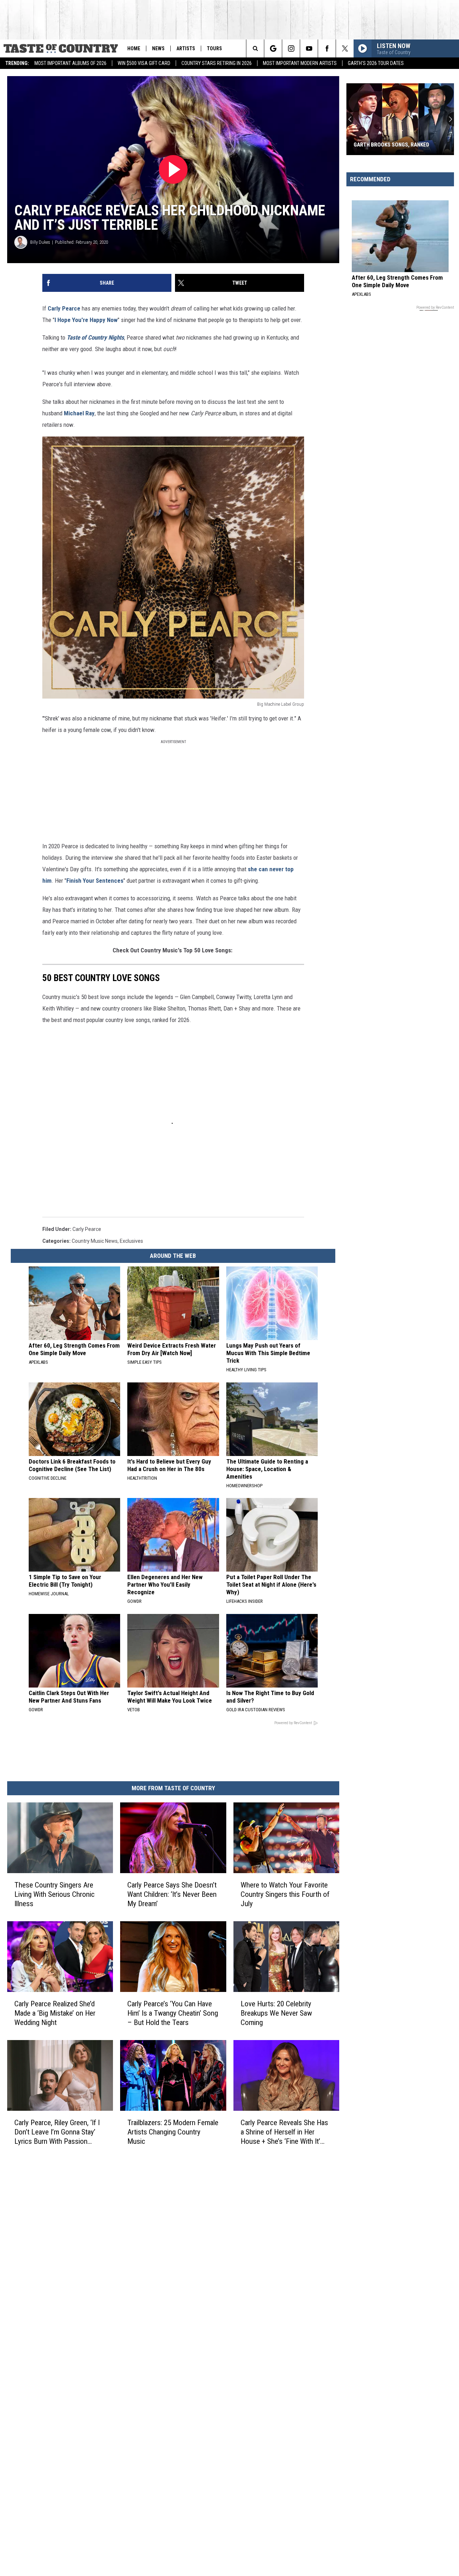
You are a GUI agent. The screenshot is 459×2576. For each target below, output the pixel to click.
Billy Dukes (40, 242)
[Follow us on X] (345, 48)
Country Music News (95, 1241)
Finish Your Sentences (95, 881)
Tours (214, 48)
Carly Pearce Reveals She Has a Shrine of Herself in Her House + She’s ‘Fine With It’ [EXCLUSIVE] (284, 2132)
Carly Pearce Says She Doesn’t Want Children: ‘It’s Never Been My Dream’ (172, 1894)
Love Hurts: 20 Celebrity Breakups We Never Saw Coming (276, 2013)
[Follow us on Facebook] (327, 48)
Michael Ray (79, 413)
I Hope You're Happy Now (86, 320)
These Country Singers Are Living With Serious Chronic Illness (55, 1894)
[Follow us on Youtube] (309, 48)
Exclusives (131, 1241)
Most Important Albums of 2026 (70, 63)
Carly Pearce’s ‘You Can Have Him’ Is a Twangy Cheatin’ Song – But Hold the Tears (173, 2013)
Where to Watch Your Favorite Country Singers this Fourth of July (285, 1894)
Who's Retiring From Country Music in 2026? (392, 141)
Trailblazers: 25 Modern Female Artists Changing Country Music (173, 2132)
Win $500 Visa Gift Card (144, 63)
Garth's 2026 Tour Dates (376, 63)
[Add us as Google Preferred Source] (273, 48)
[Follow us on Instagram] (291, 48)
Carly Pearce (64, 308)
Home (134, 48)
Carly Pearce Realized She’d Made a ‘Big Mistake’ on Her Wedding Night (55, 2013)
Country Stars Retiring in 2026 (217, 63)
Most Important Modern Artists (300, 63)
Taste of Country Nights (95, 337)
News (158, 48)
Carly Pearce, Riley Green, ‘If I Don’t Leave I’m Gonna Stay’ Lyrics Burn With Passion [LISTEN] (57, 2132)
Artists (186, 48)
